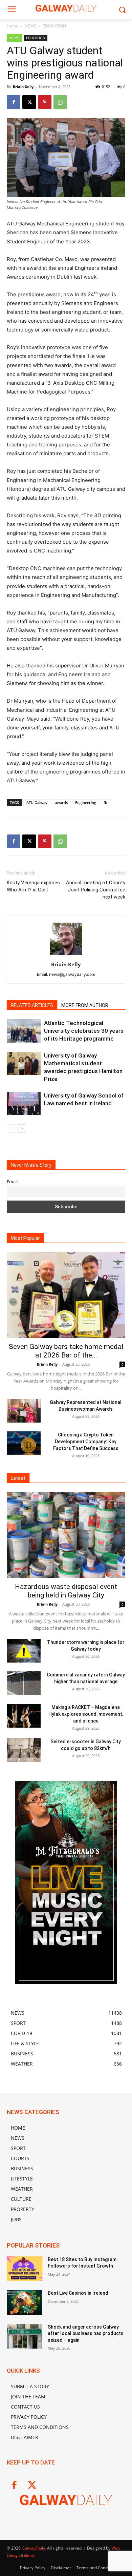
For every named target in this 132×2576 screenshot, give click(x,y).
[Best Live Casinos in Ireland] (25, 2302)
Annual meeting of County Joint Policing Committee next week (96, 890)
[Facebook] (14, 102)
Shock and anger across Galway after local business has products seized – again (86, 2333)
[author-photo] (66, 955)
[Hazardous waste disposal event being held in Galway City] (66, 1535)
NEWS (30, 26)
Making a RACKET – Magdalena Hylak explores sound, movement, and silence (86, 1714)
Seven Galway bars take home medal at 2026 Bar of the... (66, 1351)
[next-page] (22, 1129)
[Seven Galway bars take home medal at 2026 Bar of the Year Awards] (66, 1295)
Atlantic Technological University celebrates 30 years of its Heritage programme (84, 1031)
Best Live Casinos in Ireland (78, 2293)
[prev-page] (11, 1129)
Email (12, 1182)
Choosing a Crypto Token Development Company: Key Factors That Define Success (86, 1442)
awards (61, 802)
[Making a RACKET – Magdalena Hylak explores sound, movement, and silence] (24, 1716)
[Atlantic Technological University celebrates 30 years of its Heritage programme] (24, 1031)
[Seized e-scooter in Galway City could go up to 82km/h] (24, 1750)
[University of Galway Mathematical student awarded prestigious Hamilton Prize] (24, 1063)
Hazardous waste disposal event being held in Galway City (66, 1591)
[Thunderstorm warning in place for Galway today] (24, 1651)
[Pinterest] (45, 102)
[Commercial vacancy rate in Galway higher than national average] (24, 1683)
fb (105, 802)
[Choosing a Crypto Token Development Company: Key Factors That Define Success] (24, 1443)
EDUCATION (54, 26)
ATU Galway (37, 802)
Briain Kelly (23, 87)
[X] (29, 102)
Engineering (86, 802)
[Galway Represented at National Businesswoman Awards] (24, 1411)
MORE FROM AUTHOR (85, 1005)
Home (13, 26)
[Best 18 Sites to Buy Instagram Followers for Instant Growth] (25, 2269)
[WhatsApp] (60, 102)
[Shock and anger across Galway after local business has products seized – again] (25, 2336)
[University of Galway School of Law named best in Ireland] (24, 1103)
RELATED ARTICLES (32, 1005)
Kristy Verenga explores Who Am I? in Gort (33, 886)
